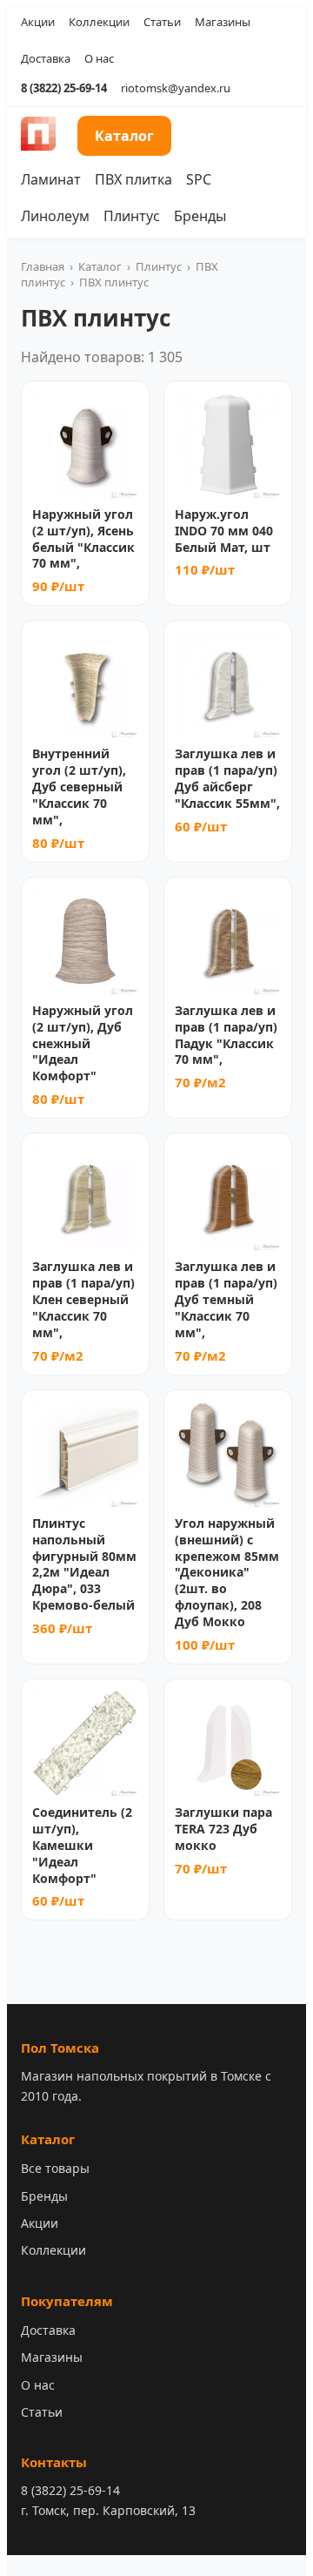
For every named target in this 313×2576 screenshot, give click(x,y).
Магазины (223, 22)
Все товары (55, 2168)
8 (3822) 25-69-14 (64, 88)
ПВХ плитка (133, 179)
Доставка (46, 58)
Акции (38, 22)
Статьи (162, 22)
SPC (199, 179)
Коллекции (99, 22)
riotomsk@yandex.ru (176, 88)
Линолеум (55, 216)
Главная (43, 266)
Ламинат (51, 179)
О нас (99, 58)
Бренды (200, 216)
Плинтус (132, 216)
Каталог (124, 136)
